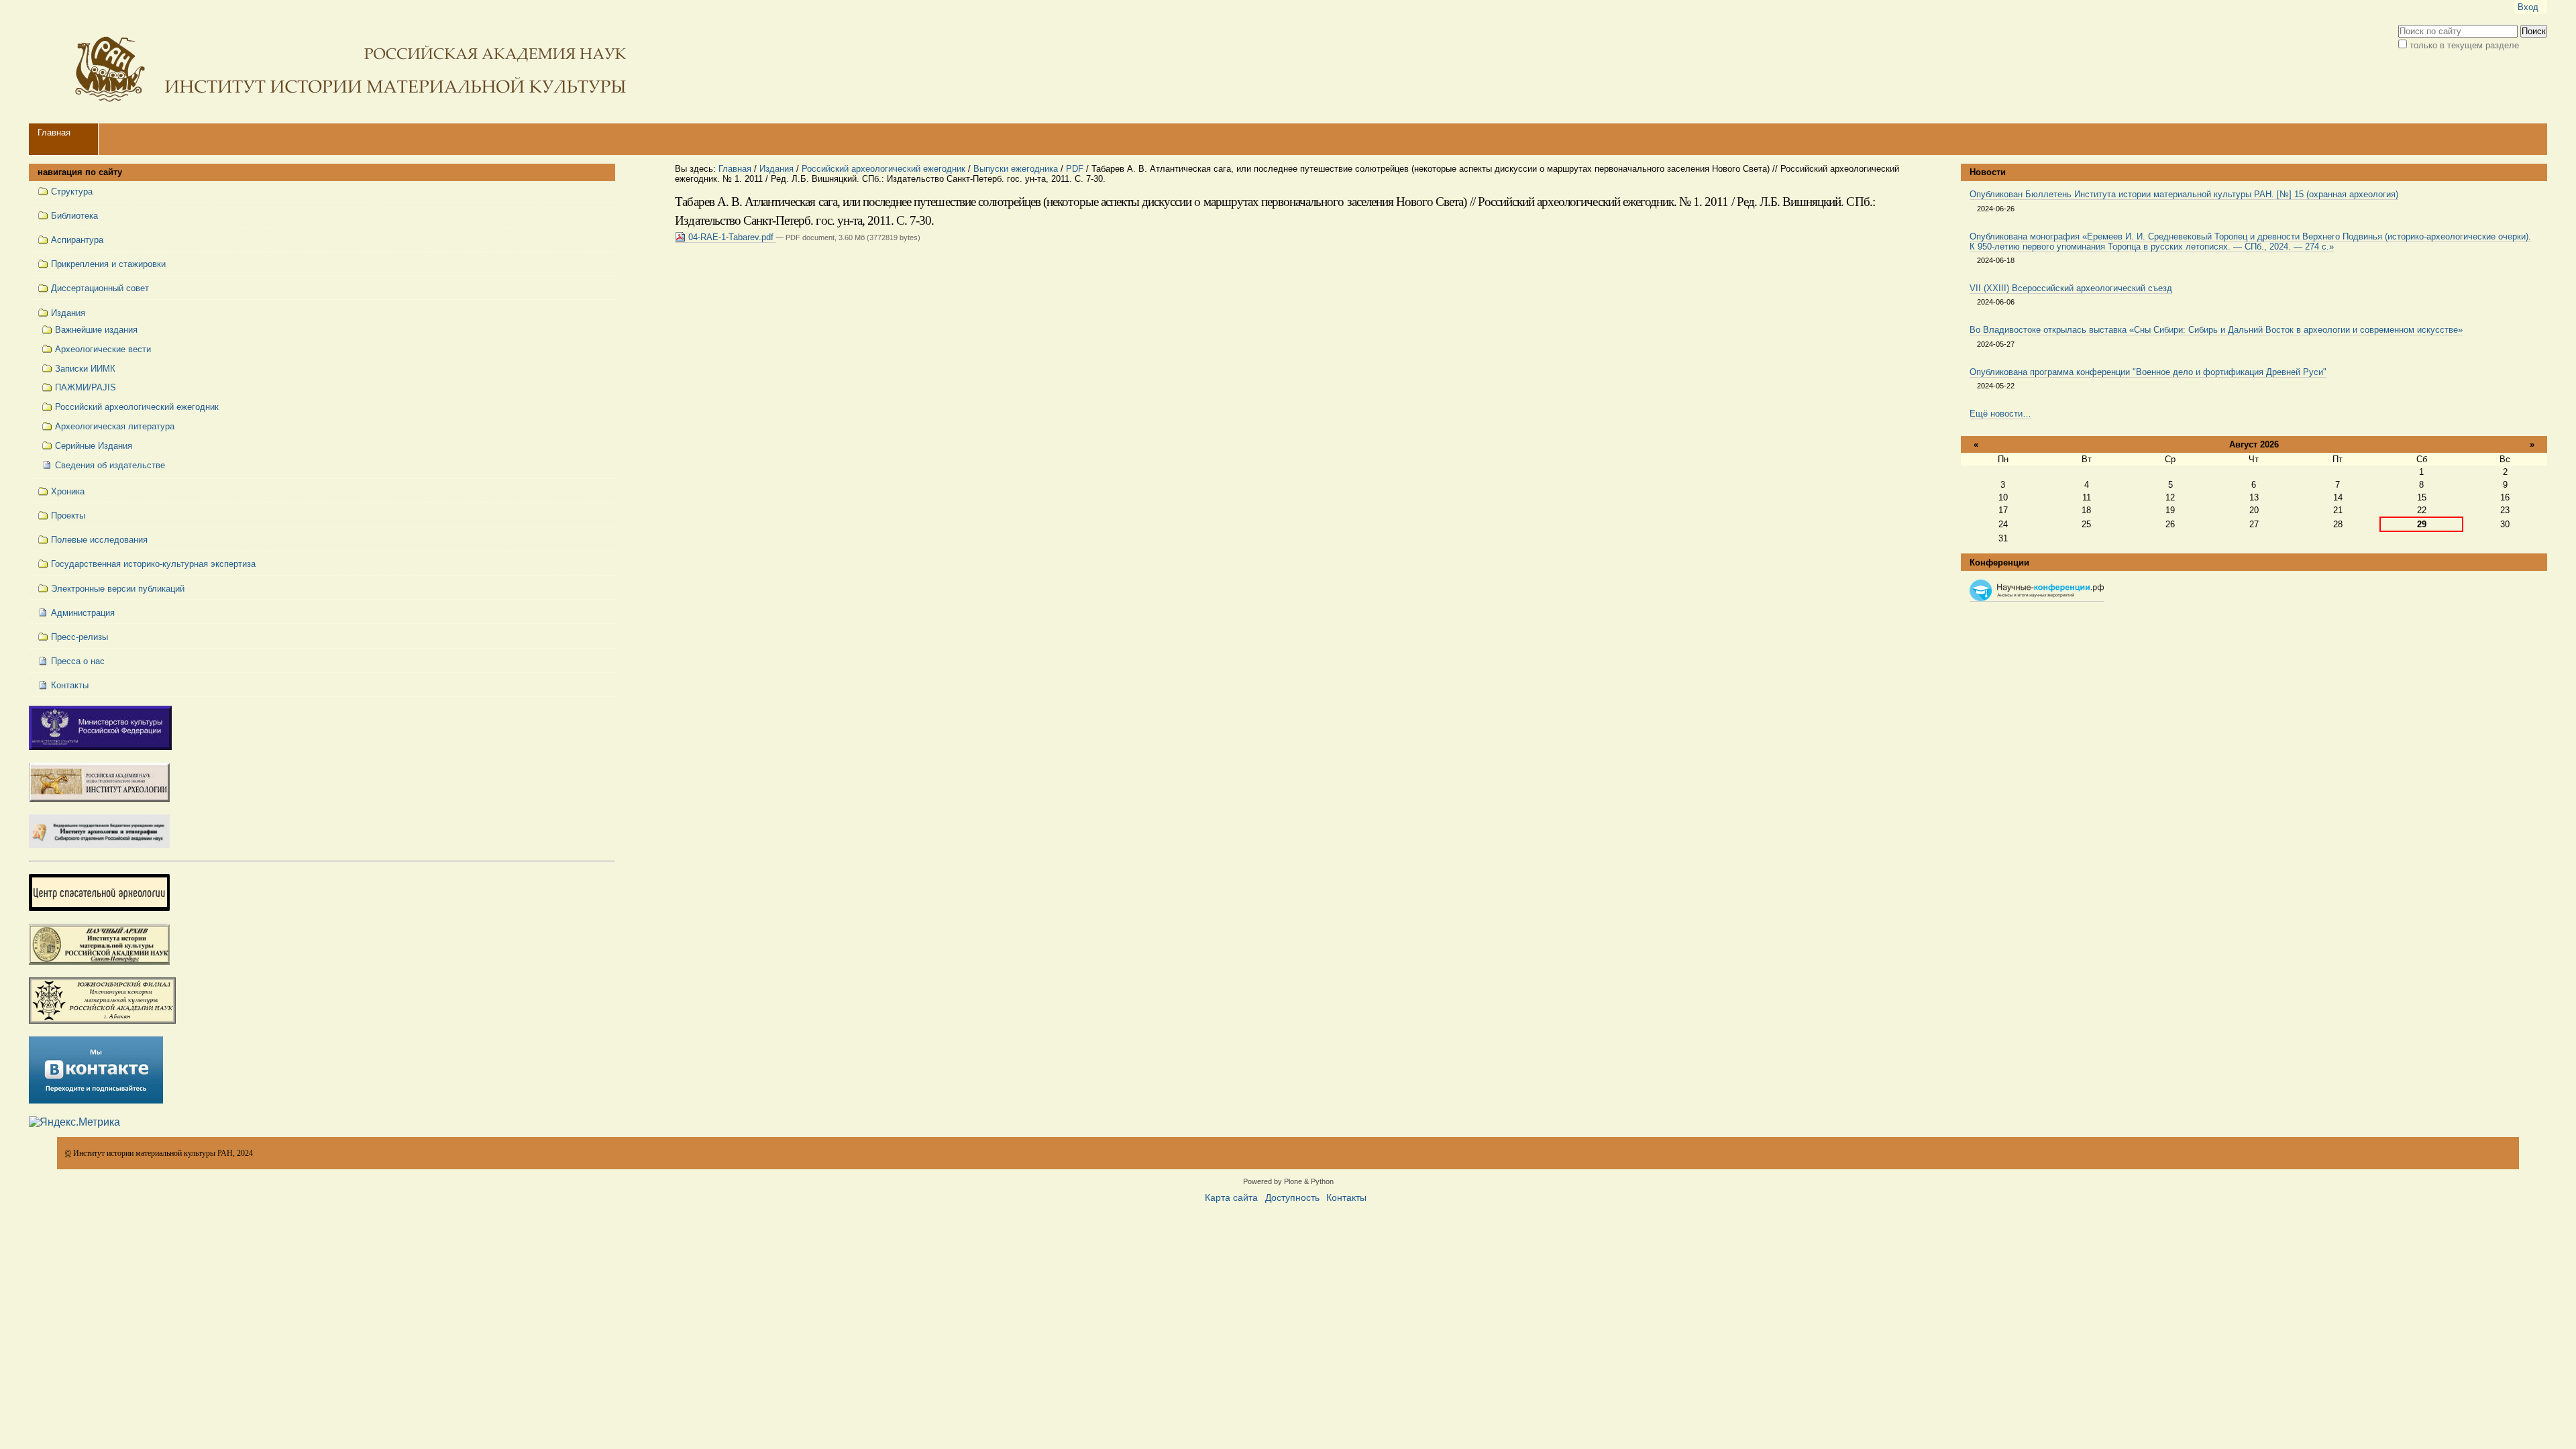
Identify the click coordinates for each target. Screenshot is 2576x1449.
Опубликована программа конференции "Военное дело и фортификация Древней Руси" (2148, 372)
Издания (776, 169)
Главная (54, 132)
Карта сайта (1231, 1198)
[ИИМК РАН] (331, 62)
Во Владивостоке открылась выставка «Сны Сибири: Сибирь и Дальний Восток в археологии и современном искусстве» (2216, 330)
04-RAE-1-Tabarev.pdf (731, 237)
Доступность (1292, 1198)
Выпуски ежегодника (1016, 169)
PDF (1075, 169)
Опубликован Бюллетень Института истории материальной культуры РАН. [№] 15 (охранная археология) (2184, 194)
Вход (2528, 7)
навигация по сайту (80, 172)
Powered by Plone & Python (1288, 1181)
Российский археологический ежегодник (883, 169)
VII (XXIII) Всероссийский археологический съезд (2071, 288)
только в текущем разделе (2464, 45)
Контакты (1346, 1198)
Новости (1988, 172)
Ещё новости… (2000, 414)
